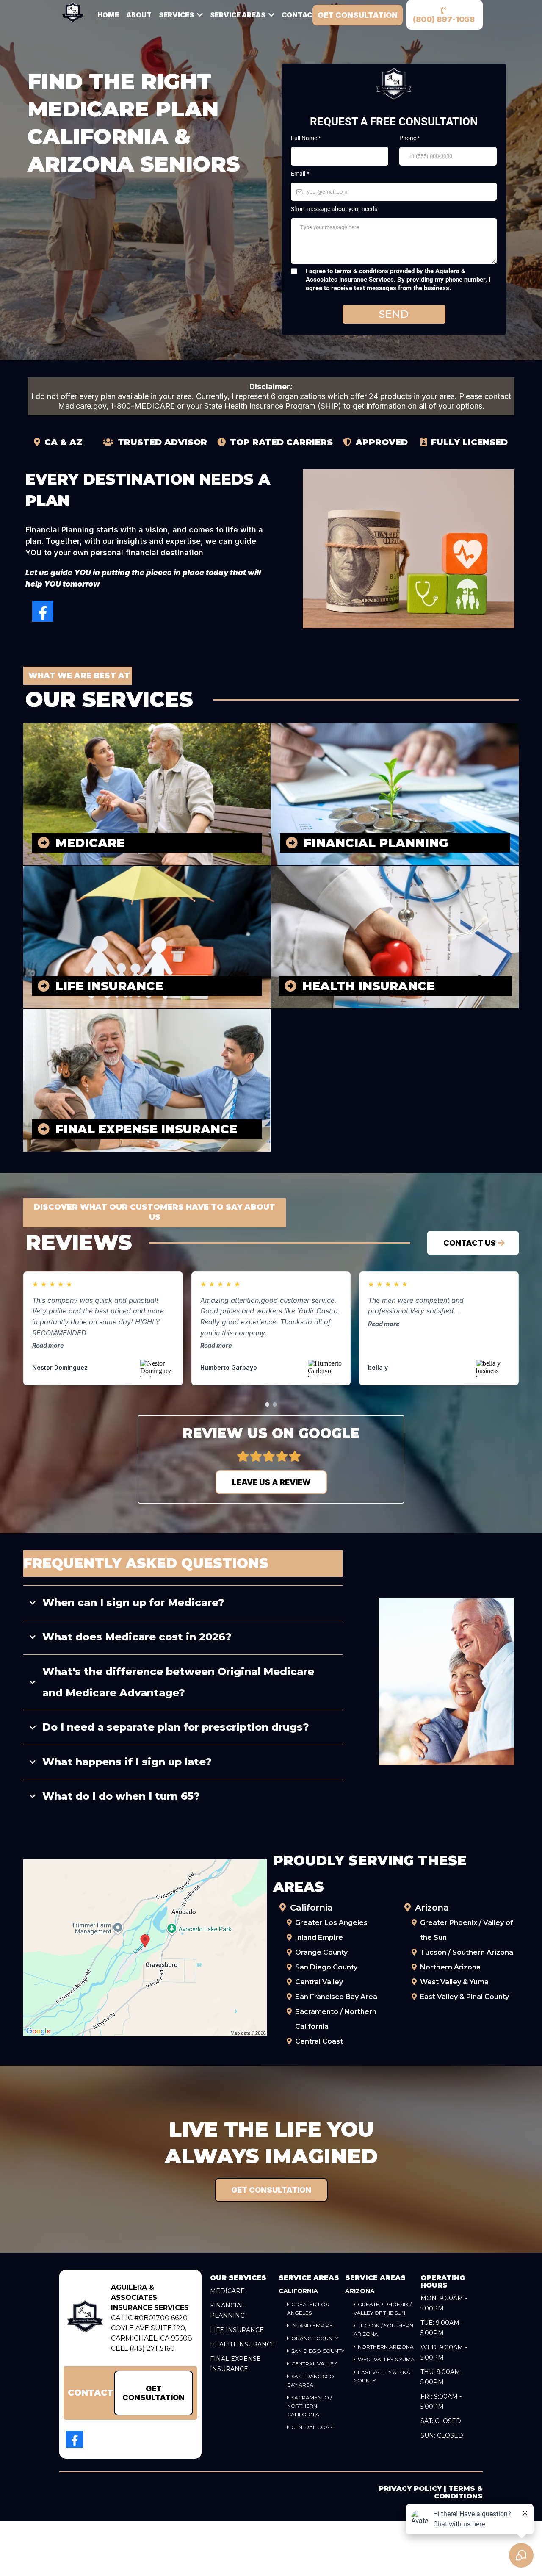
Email (300, 174)
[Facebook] (43, 611)
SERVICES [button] (177, 15)
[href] (145, 1948)
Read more (48, 1345)
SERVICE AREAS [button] (238, 15)
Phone (410, 138)
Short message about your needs (334, 209)
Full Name (306, 138)
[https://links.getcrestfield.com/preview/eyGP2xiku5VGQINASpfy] (85, 2318)
